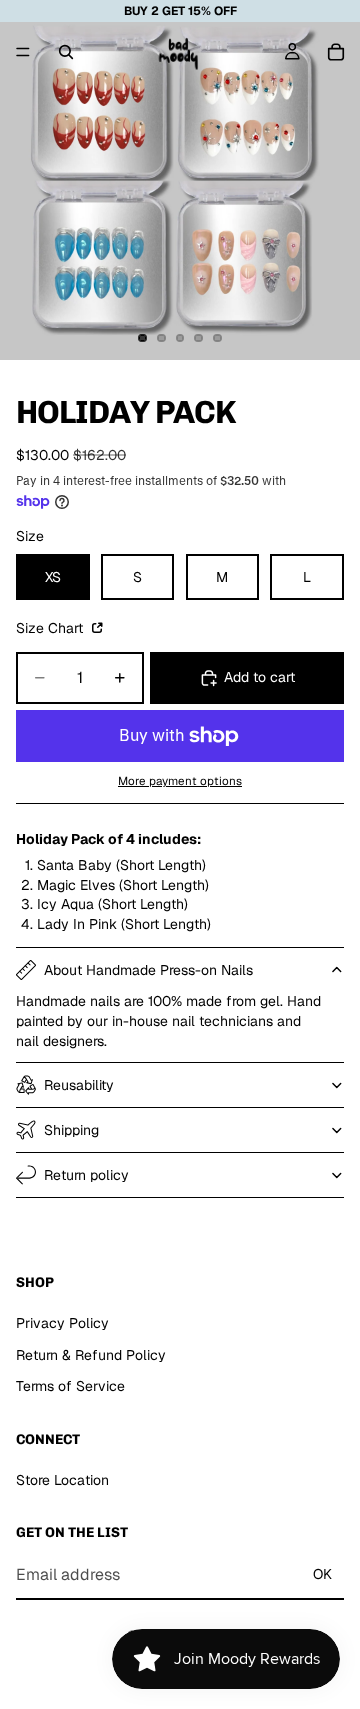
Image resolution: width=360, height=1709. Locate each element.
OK (322, 1574)
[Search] (66, 52)
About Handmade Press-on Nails (148, 970)
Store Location (62, 1480)
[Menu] (23, 52)
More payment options (180, 780)
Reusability (79, 1085)
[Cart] (336, 52)
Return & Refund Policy (91, 1355)
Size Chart (51, 628)
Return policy (86, 1175)
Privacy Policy (62, 1323)
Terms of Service (70, 1386)
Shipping (71, 1130)
